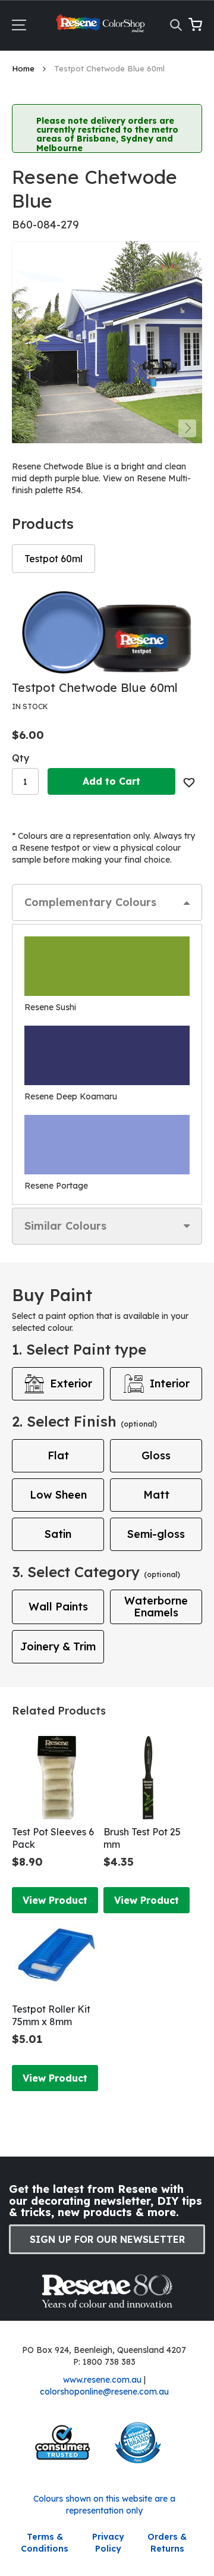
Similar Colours (65, 1226)
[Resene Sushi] (107, 966)
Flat (58, 1455)
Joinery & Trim (58, 1646)
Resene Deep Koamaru (71, 1096)
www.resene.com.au (102, 2380)
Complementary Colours (90, 902)
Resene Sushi (50, 1007)
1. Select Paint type (79, 1349)
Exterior (71, 1383)
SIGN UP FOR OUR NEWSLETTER (107, 2239)
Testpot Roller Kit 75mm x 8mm (51, 2015)
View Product (55, 1900)
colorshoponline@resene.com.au (104, 2392)
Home (24, 68)
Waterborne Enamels (156, 1607)
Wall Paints (58, 1607)
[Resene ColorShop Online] (101, 26)
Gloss (156, 1455)
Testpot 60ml (53, 559)
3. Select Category (96, 1572)
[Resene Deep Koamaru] (107, 1055)
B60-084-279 (45, 225)
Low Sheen (58, 1495)
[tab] (107, 902)
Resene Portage (56, 1186)
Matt (156, 1495)
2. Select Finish (84, 1421)
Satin (58, 1534)
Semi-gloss (156, 1534)
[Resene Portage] (107, 1145)
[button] (187, 428)
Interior (170, 1383)
